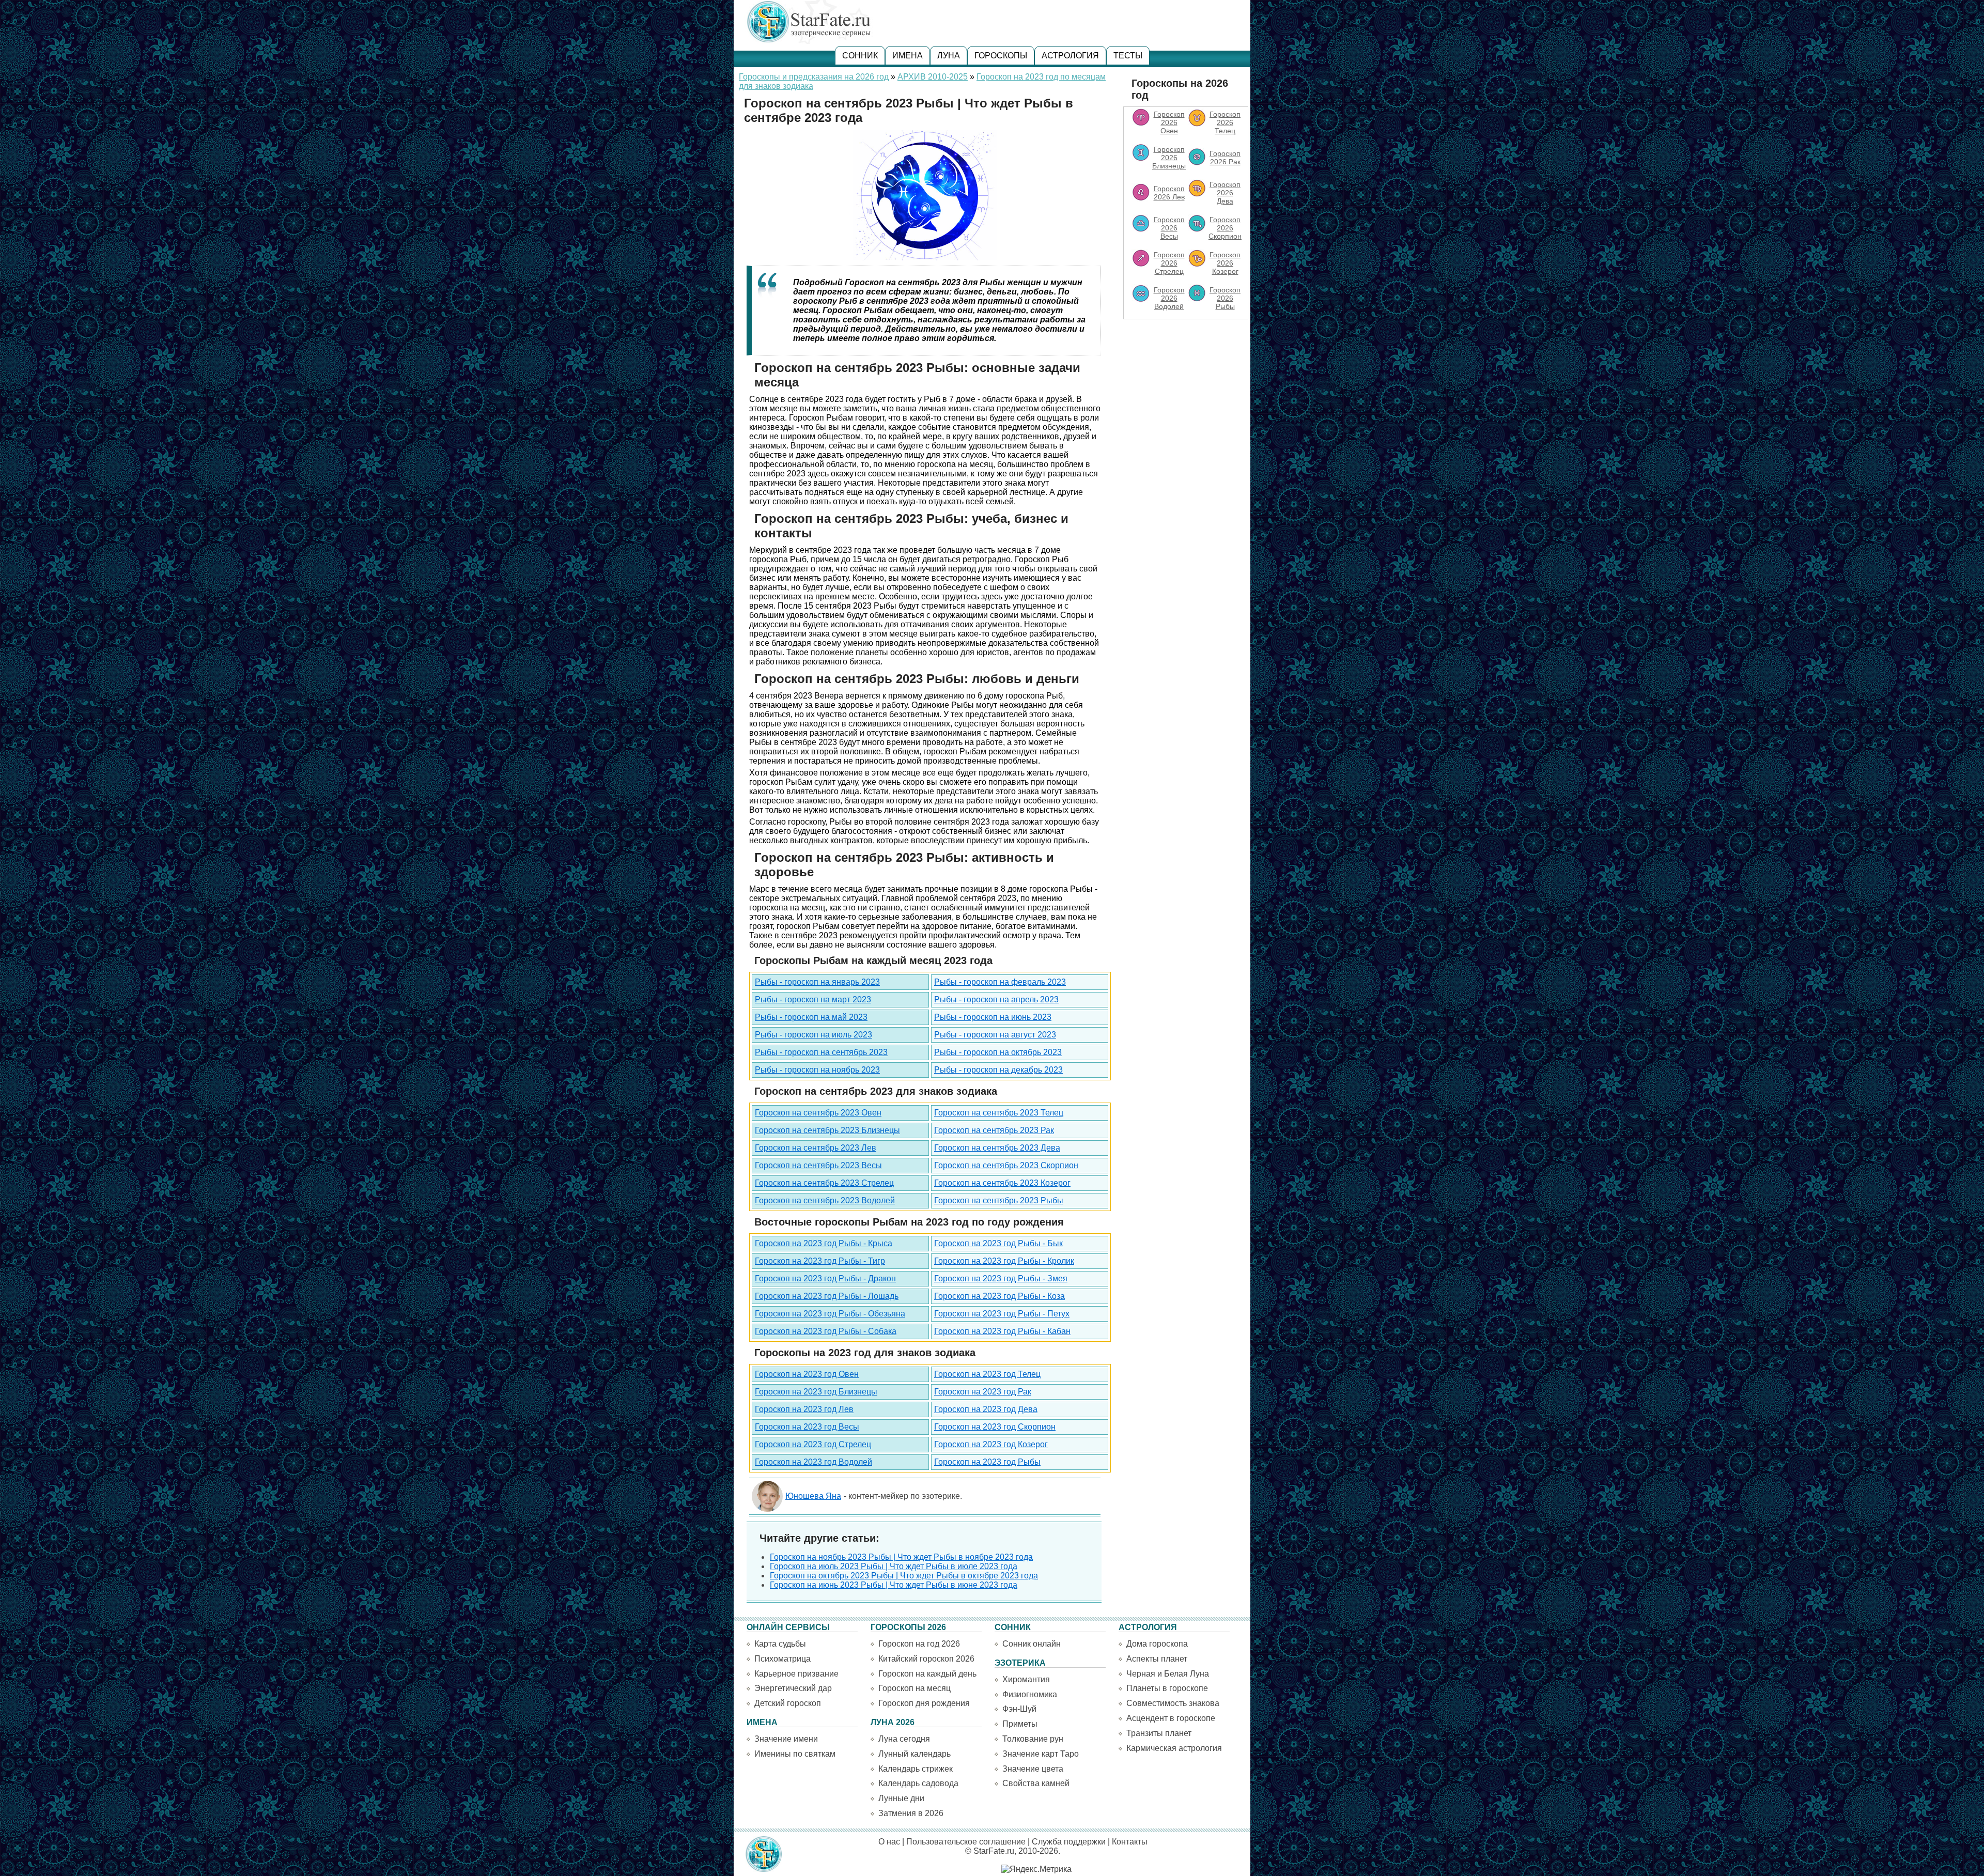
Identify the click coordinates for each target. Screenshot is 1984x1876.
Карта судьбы (780, 1644)
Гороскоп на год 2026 (919, 1644)
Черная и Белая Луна (1168, 1674)
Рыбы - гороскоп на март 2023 (813, 999)
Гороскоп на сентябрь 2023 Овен (818, 1113)
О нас (889, 1842)
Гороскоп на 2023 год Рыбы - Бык (998, 1243)
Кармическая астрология (1174, 1748)
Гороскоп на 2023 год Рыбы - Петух (1002, 1314)
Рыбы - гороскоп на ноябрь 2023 (817, 1070)
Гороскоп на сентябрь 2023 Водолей (825, 1200)
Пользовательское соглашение (966, 1842)
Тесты (1128, 56)
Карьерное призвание (796, 1674)
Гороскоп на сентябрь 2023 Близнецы (827, 1130)
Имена (908, 56)
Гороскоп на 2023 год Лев (804, 1409)
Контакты (1130, 1842)
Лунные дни (901, 1798)
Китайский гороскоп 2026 (926, 1659)
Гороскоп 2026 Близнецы (1169, 158)
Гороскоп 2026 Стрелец (1169, 263)
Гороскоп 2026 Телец (1225, 122)
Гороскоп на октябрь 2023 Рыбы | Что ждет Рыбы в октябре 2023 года (904, 1576)
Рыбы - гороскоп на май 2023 (811, 1017)
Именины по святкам (795, 1754)
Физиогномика (1030, 1694)
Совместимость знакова (1173, 1703)
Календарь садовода (918, 1783)
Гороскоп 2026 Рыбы (1225, 298)
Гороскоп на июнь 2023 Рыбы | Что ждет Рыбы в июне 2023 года (894, 1585)
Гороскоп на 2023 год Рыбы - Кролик (1004, 1261)
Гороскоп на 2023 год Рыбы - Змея (1001, 1278)
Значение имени (786, 1739)
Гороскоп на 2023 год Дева (986, 1409)
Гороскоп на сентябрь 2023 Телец (999, 1113)
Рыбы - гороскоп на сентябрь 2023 (821, 1052)
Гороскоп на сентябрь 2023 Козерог (1002, 1183)
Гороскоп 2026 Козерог (1225, 263)
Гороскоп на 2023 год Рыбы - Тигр (820, 1261)
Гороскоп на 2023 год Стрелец (813, 1444)
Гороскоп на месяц (915, 1688)
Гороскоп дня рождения (924, 1703)
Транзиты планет (1159, 1733)
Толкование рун (1033, 1739)
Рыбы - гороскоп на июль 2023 (813, 1035)
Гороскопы (1001, 56)
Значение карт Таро (1041, 1754)
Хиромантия (1026, 1679)
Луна (949, 56)
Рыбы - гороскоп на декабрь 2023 (998, 1070)
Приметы (1020, 1724)
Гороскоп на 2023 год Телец (987, 1374)
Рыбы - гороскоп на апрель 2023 (996, 999)
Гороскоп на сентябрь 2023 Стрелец (824, 1183)
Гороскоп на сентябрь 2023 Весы (818, 1165)
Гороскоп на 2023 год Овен (807, 1374)
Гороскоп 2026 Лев (1169, 193)
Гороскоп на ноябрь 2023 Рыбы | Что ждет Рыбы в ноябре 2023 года (901, 1557)
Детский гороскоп (788, 1703)
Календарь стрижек (916, 1769)
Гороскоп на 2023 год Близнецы (816, 1392)
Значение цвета (1033, 1769)
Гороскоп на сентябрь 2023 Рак (994, 1130)
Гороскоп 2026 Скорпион (1225, 228)
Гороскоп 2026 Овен (1169, 122)
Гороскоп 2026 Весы (1169, 228)
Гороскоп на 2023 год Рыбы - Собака (826, 1331)
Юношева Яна (813, 1496)
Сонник (860, 56)
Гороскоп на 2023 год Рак (983, 1392)
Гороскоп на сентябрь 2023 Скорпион (1006, 1165)
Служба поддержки (1069, 1842)
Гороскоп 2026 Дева (1225, 193)
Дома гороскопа (1157, 1644)
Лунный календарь (915, 1754)
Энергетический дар (793, 1688)
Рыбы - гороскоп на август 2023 (995, 1035)
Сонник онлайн (1032, 1644)
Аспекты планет (1157, 1659)
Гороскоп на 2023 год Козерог (991, 1444)
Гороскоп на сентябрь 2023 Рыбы (999, 1200)
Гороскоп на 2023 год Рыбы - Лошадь (827, 1296)
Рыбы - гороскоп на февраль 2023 (1000, 982)
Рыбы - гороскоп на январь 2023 (817, 982)
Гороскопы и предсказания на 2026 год (814, 77)
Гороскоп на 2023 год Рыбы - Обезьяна (830, 1314)
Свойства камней (1036, 1783)
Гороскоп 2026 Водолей (1169, 298)
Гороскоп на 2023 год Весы (807, 1427)
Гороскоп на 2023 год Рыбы (987, 1462)
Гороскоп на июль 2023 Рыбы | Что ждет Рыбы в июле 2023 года (894, 1566)
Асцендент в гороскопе (1171, 1718)
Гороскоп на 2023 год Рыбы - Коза (999, 1296)
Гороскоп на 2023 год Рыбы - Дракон (825, 1278)
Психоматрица (782, 1659)
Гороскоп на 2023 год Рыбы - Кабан (1002, 1331)
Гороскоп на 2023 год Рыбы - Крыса (824, 1243)
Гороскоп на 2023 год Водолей (813, 1462)
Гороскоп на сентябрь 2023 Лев (816, 1148)
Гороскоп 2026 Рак (1225, 158)
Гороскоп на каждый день (927, 1674)
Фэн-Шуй (1019, 1709)
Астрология (1070, 56)
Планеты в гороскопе (1167, 1688)
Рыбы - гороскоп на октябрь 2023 (998, 1052)
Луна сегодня (904, 1739)
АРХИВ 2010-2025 (933, 77)
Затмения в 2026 (911, 1813)
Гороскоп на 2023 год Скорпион (995, 1427)
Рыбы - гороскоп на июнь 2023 (993, 1017)
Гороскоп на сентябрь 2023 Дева (997, 1148)
